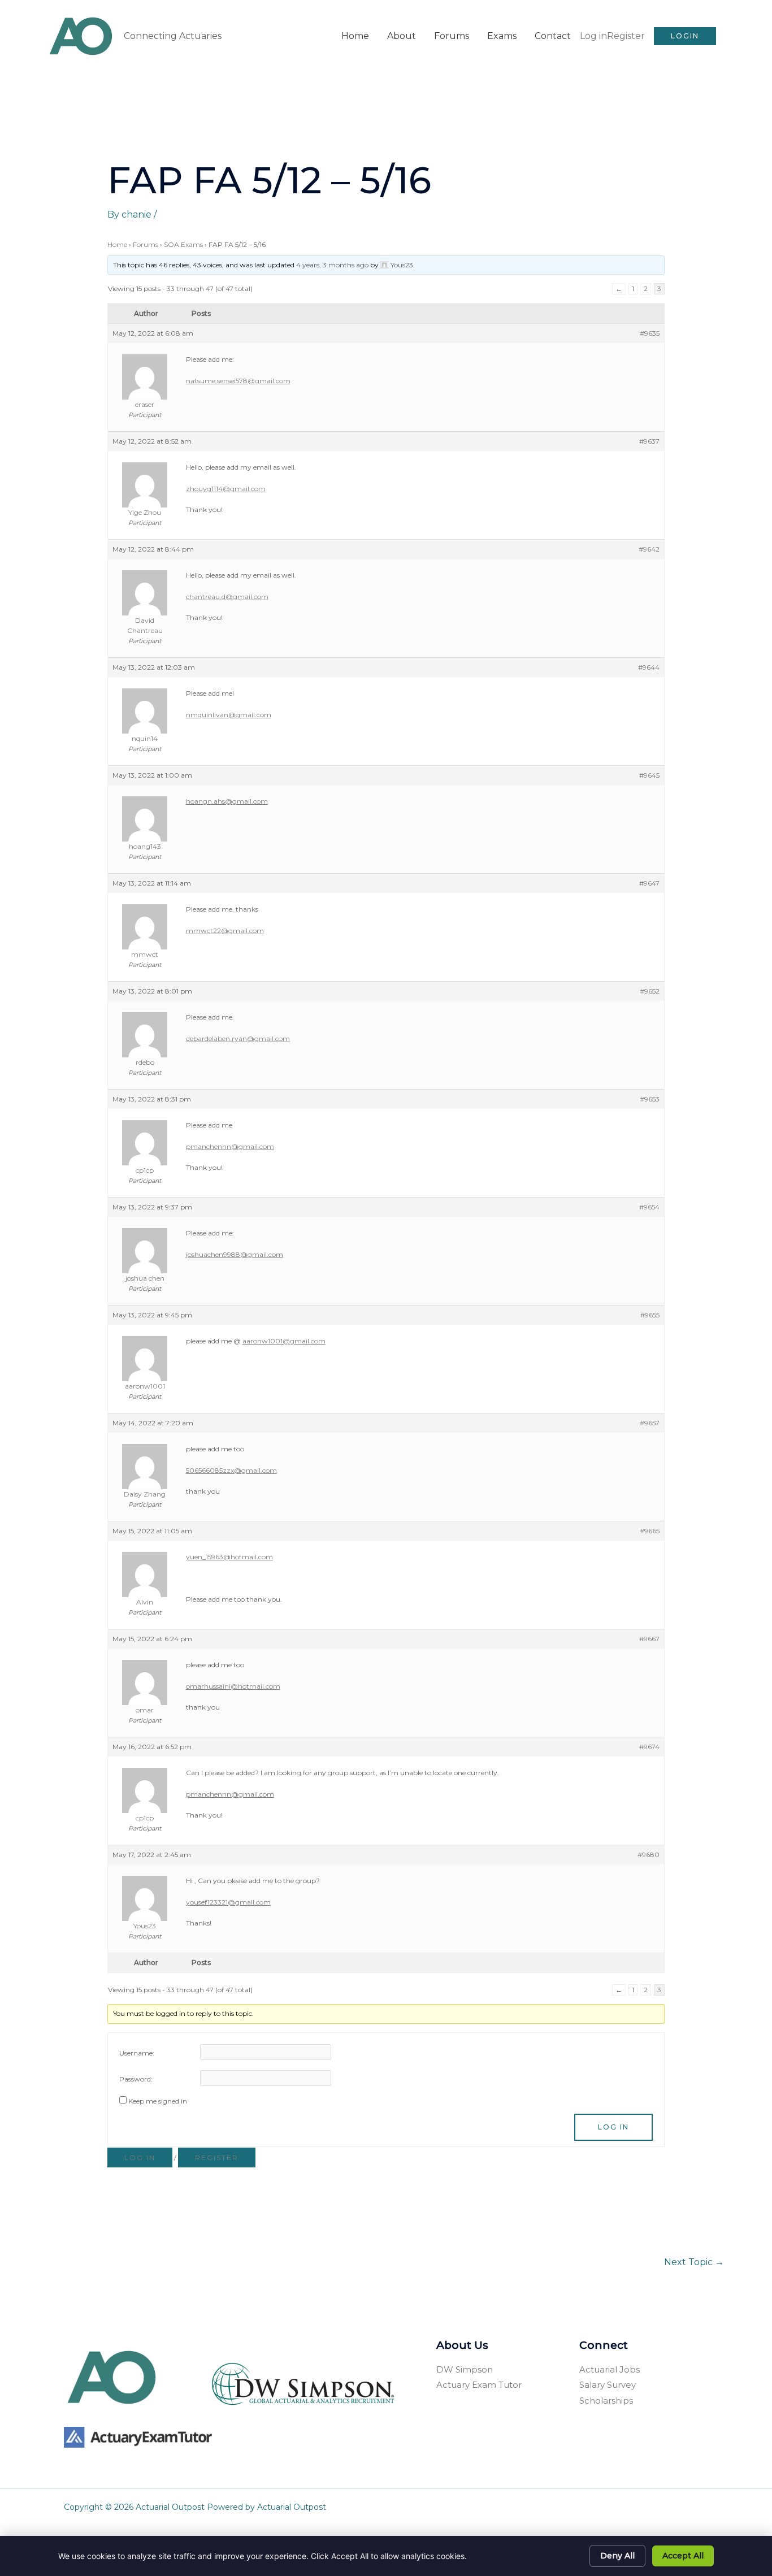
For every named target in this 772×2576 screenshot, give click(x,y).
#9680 (649, 1855)
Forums (452, 36)
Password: (136, 2079)
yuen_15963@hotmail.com (229, 1557)
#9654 (649, 1207)
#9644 (649, 667)
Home (355, 36)
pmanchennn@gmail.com (230, 1146)
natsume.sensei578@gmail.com (238, 381)
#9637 (649, 441)
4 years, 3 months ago (332, 265)
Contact (553, 36)
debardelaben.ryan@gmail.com (238, 1038)
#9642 (649, 549)
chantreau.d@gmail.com (227, 597)
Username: (137, 2053)
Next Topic (694, 2262)
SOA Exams (183, 244)
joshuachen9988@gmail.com (235, 1254)
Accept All (683, 2556)
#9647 (649, 883)
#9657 (650, 1423)
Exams (502, 36)
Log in (593, 36)
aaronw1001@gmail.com (284, 1341)
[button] (685, 36)
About (402, 36)
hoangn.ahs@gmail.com (227, 801)
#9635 (650, 333)
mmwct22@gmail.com (225, 931)
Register (626, 36)
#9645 (649, 775)
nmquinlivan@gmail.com (229, 715)
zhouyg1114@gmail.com (226, 489)
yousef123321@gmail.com (228, 1902)
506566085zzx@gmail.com (231, 1470)
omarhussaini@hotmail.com (233, 1686)
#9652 (650, 991)
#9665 (650, 1531)
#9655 (650, 1315)
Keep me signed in (158, 2101)
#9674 (649, 1747)
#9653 (650, 1099)
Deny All (617, 2556)
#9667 (649, 1639)
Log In (613, 2127)
